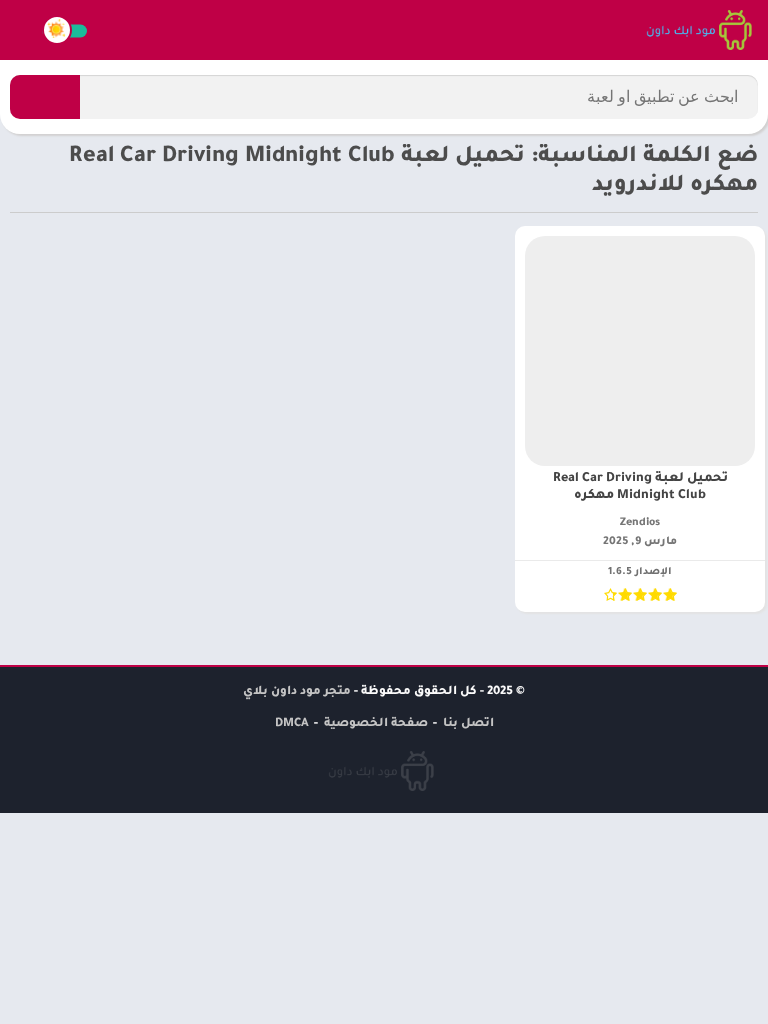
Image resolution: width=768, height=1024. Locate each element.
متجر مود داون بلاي (297, 692)
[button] (45, 97)
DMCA (292, 724)
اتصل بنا (468, 724)
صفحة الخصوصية (376, 724)
